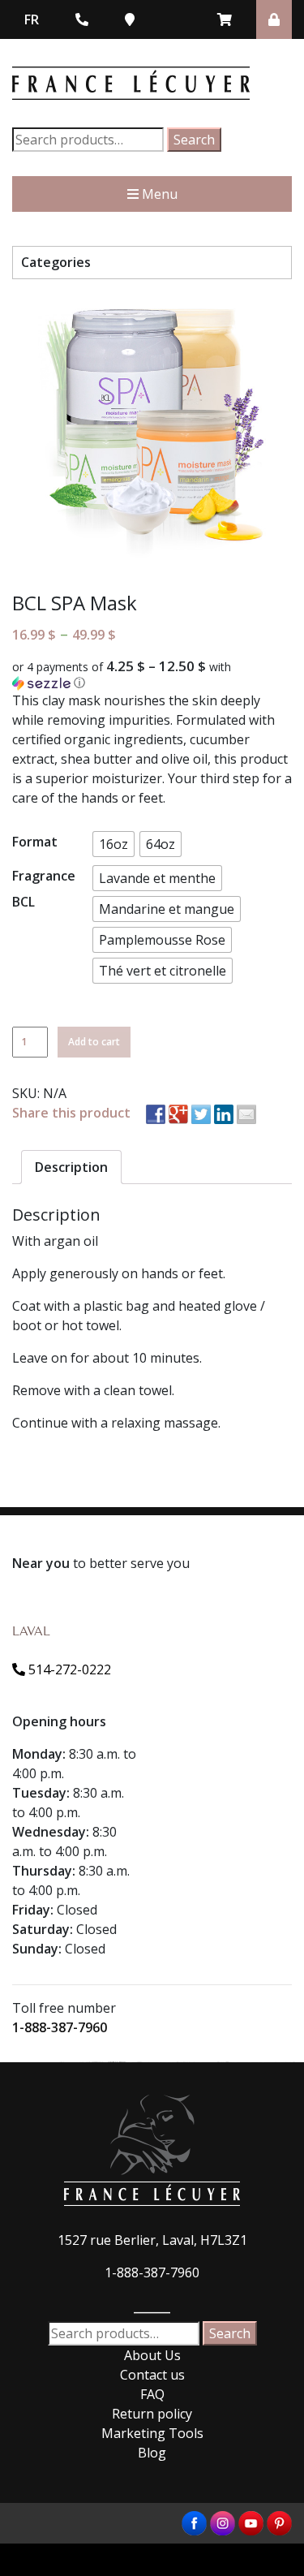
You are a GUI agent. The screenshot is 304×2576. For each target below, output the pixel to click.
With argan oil (55, 1241)
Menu (158, 194)
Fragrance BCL (44, 889)
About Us (152, 2355)
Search (194, 140)
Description (71, 1167)
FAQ (152, 2394)
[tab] (71, 1167)
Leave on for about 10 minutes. (107, 1358)
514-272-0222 (68, 1669)
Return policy (152, 2414)
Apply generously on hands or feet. (119, 1273)
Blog (152, 2453)
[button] (152, 675)
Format (35, 842)
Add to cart (94, 1042)
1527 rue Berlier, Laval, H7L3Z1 (152, 2240)
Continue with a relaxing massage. (116, 1423)
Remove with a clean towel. (93, 1390)
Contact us (152, 2375)
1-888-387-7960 (60, 2027)
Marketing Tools (152, 2433)
